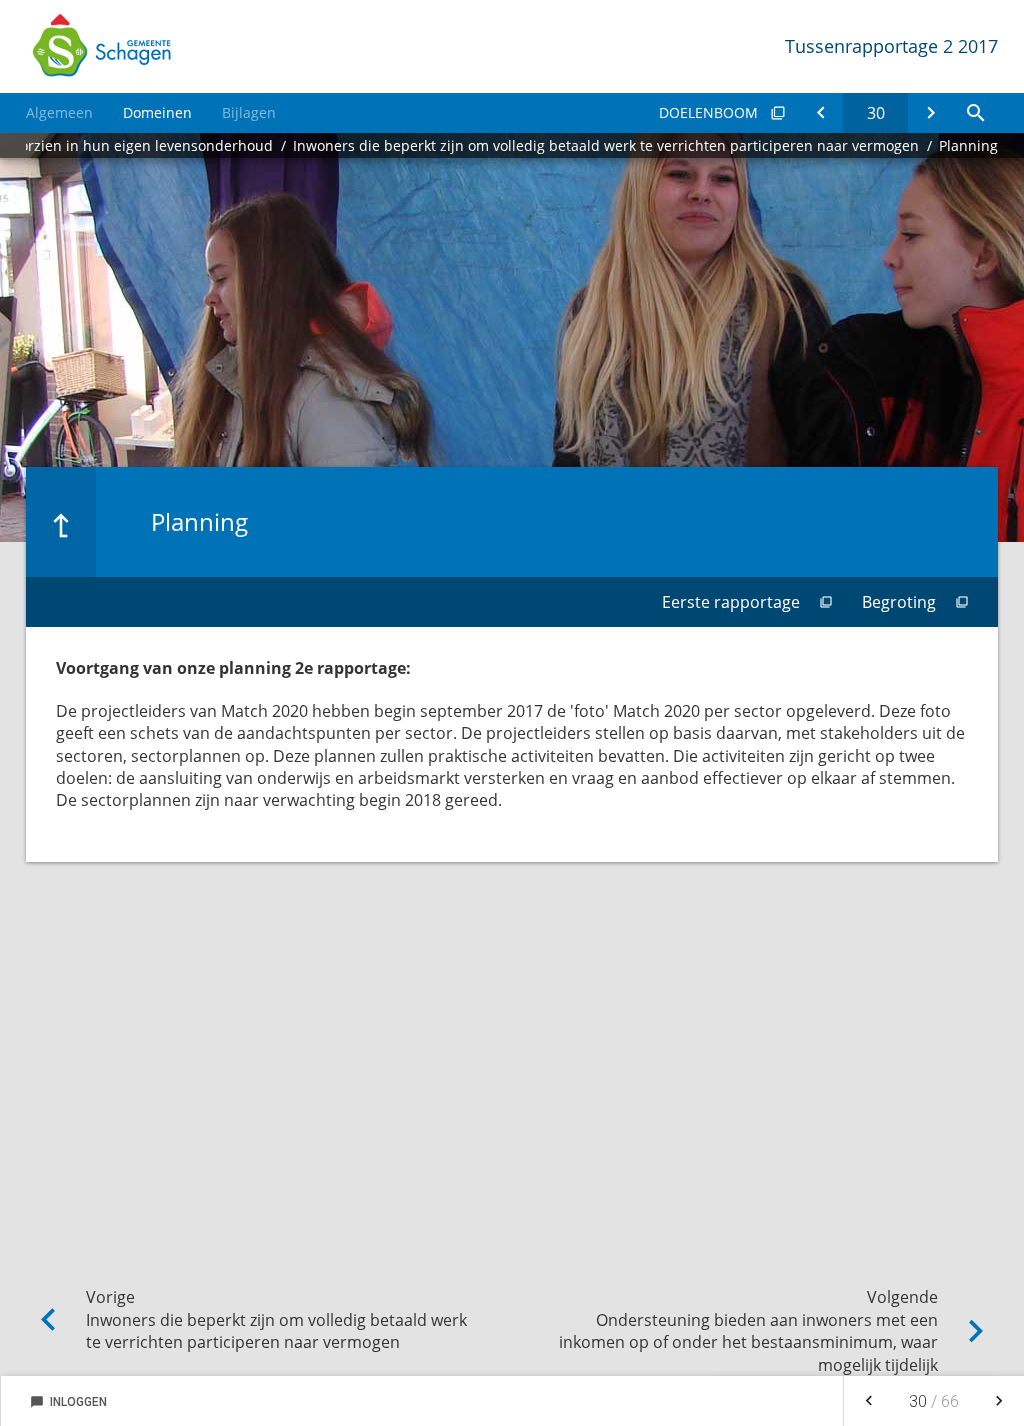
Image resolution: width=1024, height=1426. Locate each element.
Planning (968, 145)
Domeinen (157, 112)
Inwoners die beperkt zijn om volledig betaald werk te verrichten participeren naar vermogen (606, 145)
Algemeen (59, 112)
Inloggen (68, 1402)
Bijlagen (249, 112)
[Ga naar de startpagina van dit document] (101, 46)
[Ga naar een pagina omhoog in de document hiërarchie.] (61, 522)
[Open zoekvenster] (975, 113)
